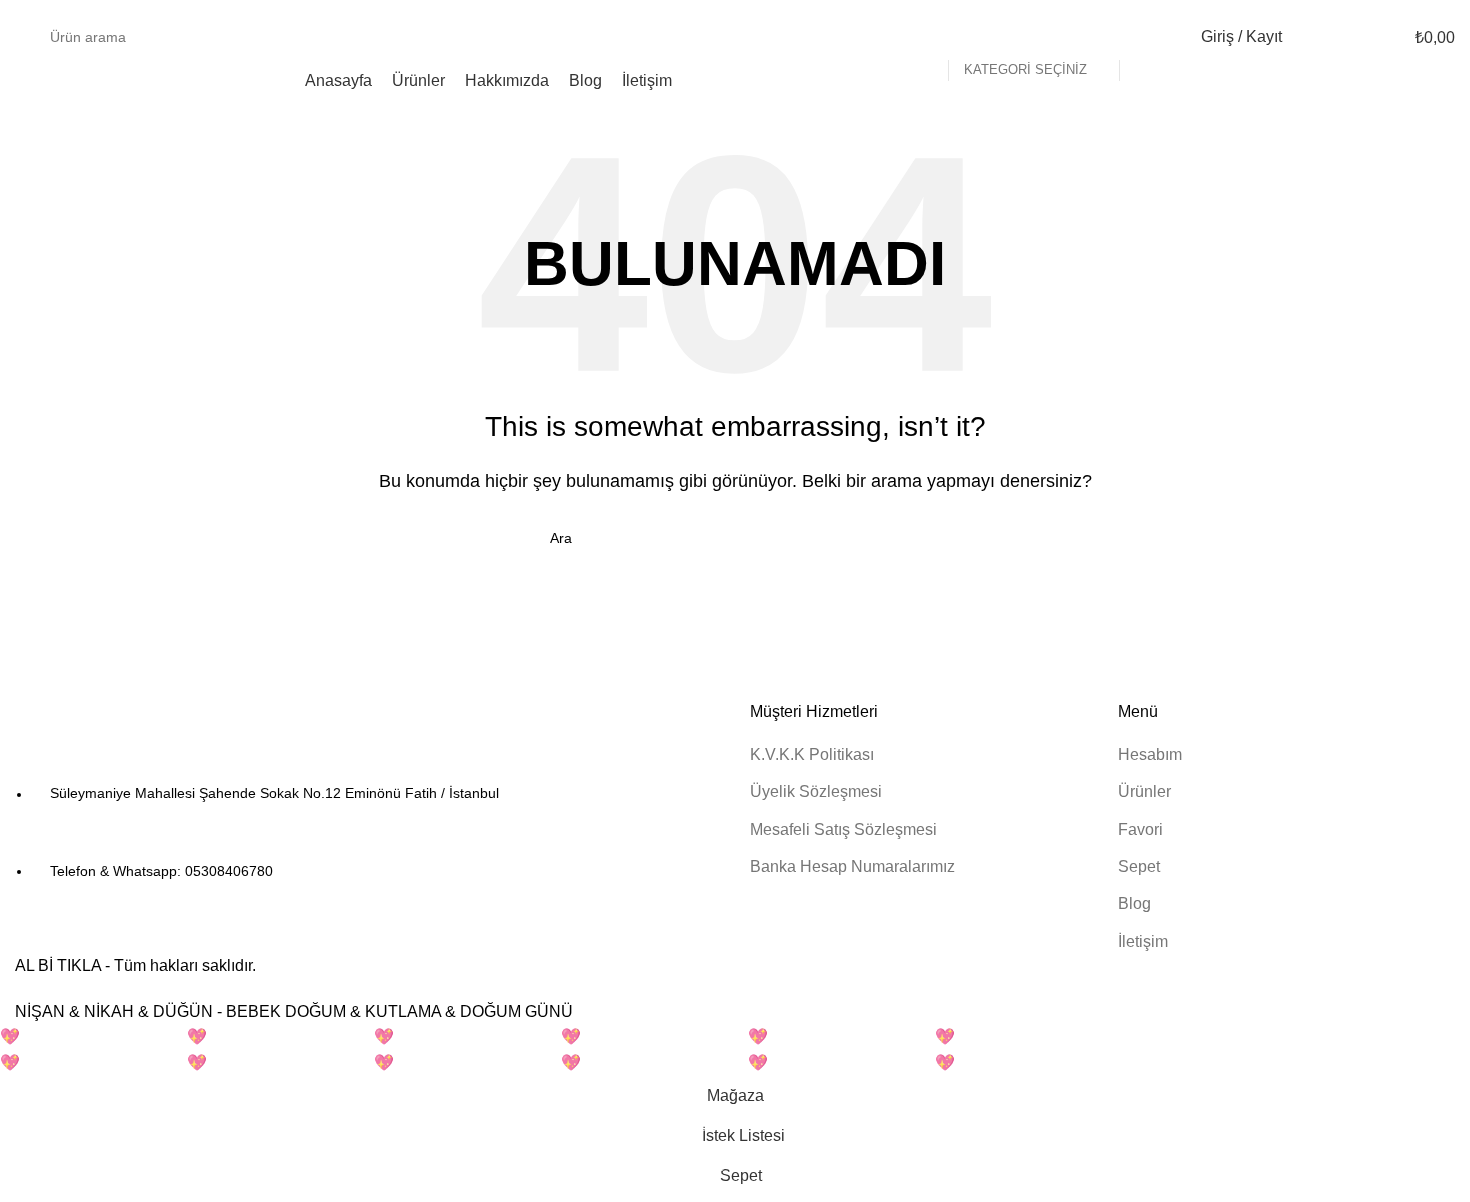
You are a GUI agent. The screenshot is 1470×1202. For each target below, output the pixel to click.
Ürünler (1144, 791)
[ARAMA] (1143, 37)
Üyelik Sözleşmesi (816, 791)
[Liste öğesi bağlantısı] (367, 833)
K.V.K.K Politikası (812, 754)
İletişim (1143, 941)
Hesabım (1150, 754)
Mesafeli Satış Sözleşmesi (843, 829)
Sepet (1139, 866)
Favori (1140, 829)
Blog (1134, 903)
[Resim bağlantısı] (125, 730)
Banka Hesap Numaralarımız (852, 866)
